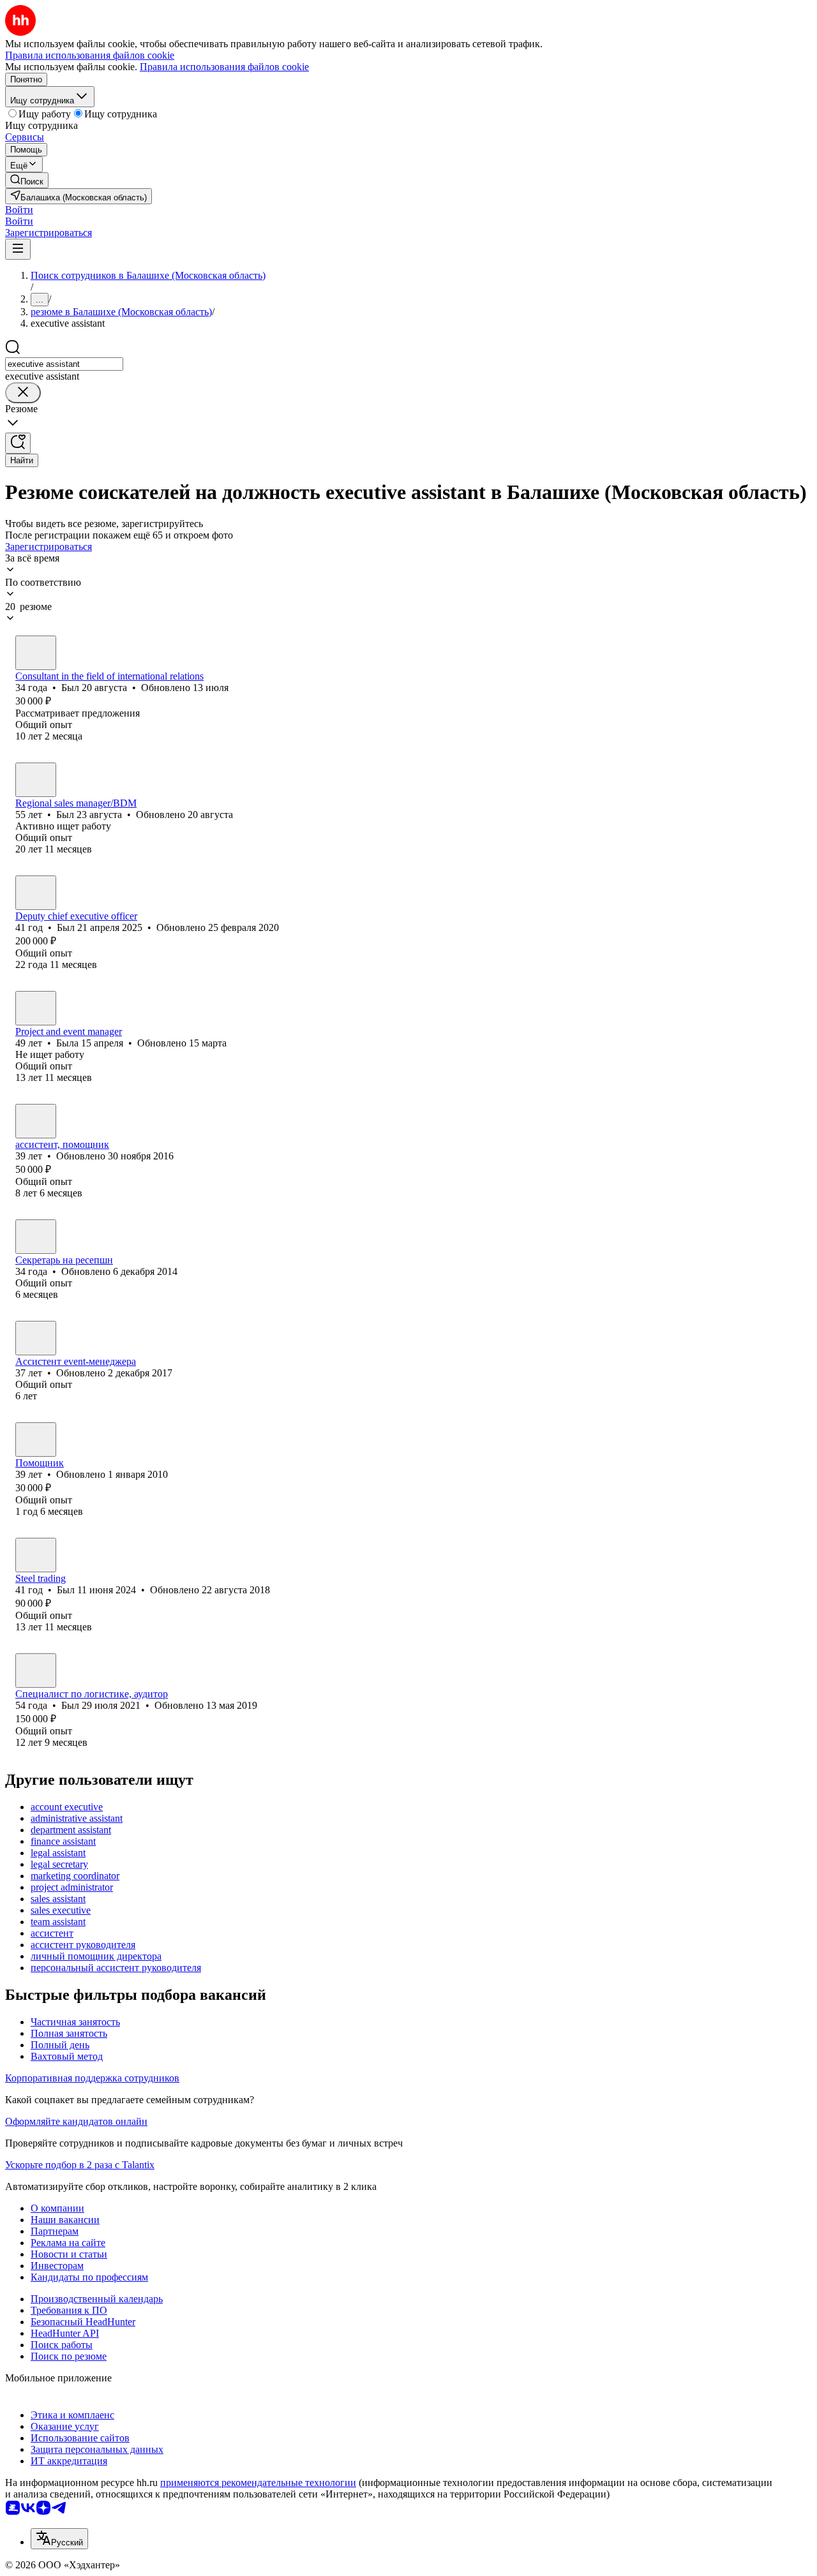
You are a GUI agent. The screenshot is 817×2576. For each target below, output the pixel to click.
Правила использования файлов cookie (224, 67)
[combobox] (64, 364)
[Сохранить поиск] (18, 443)
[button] (19, 210)
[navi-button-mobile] (18, 249)
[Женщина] (36, 1008)
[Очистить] (23, 393)
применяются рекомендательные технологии (258, 2483)
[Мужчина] (36, 653)
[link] (27, 180)
